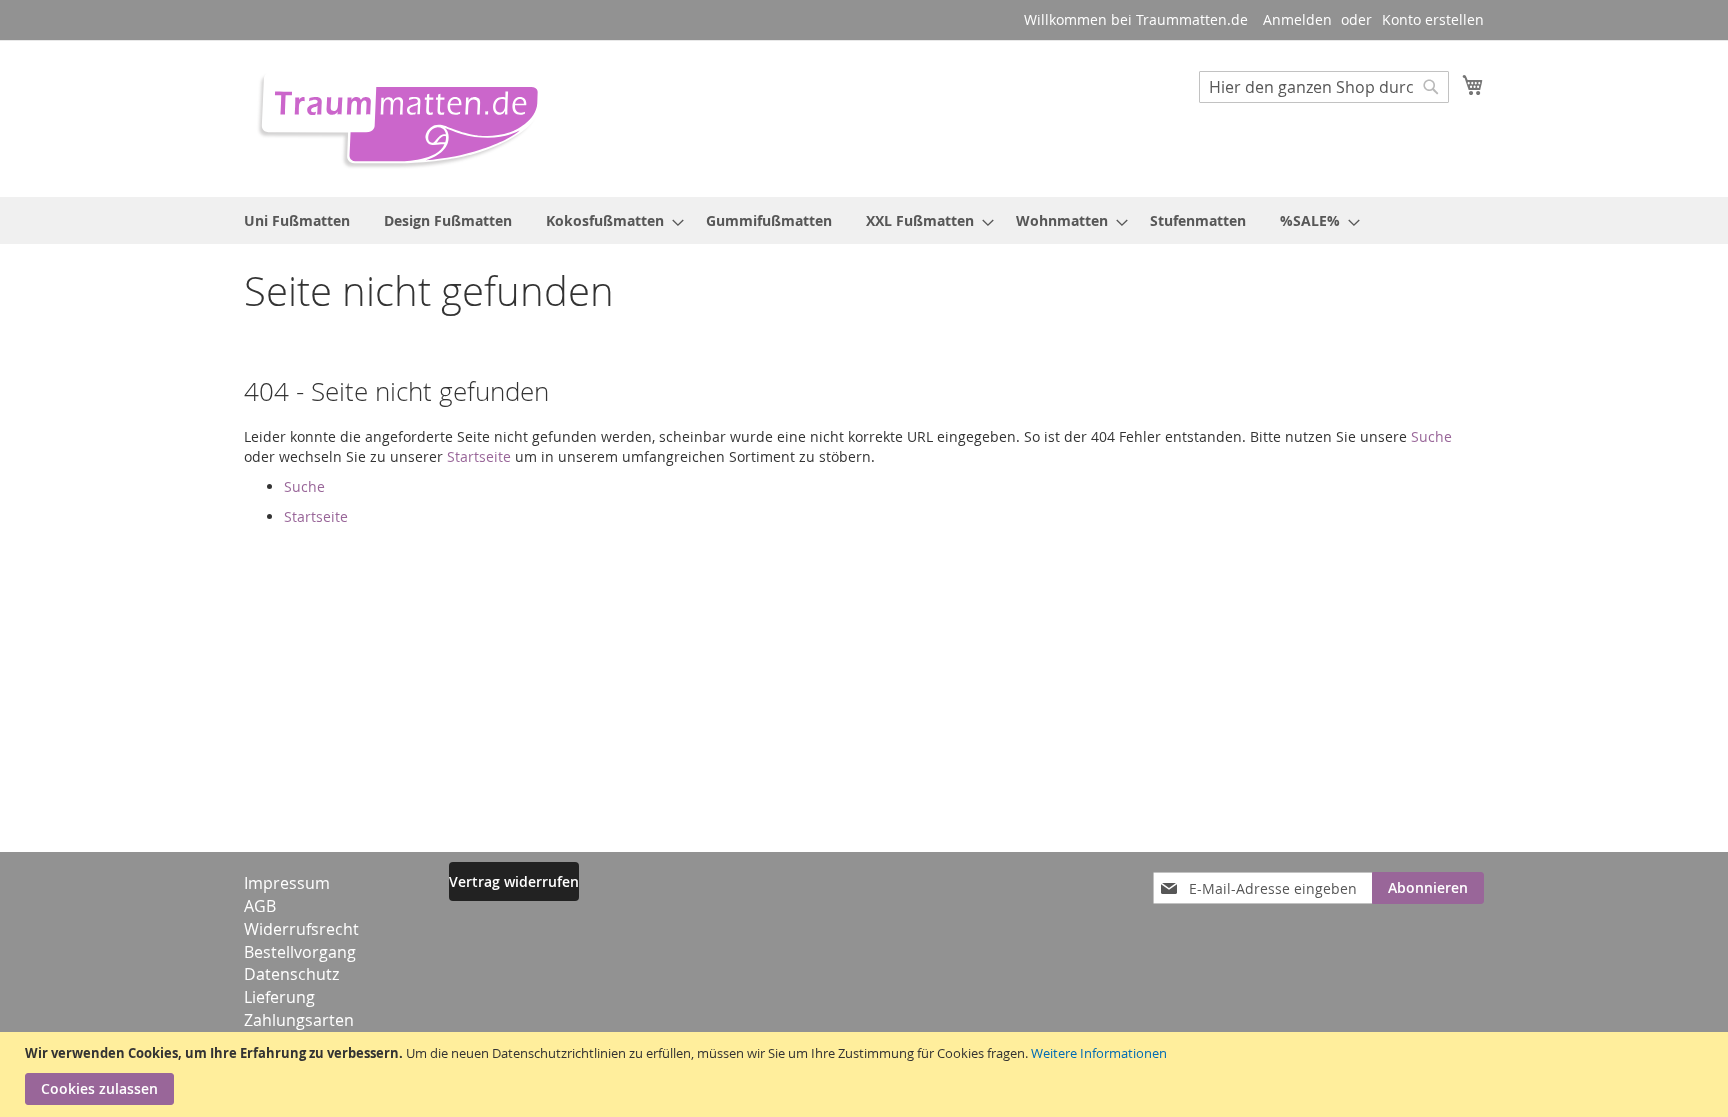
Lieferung (279, 997)
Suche (1431, 436)
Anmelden (1297, 19)
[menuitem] (297, 220)
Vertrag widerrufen (514, 881)
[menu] (864, 220)
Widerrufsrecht (301, 929)
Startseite (479, 456)
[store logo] (392, 117)
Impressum (287, 883)
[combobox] (1324, 87)
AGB (260, 906)
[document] (866, 1074)
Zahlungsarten (299, 1020)
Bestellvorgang (300, 952)
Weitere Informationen (1099, 1053)
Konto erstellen (1433, 19)
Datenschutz (291, 974)
